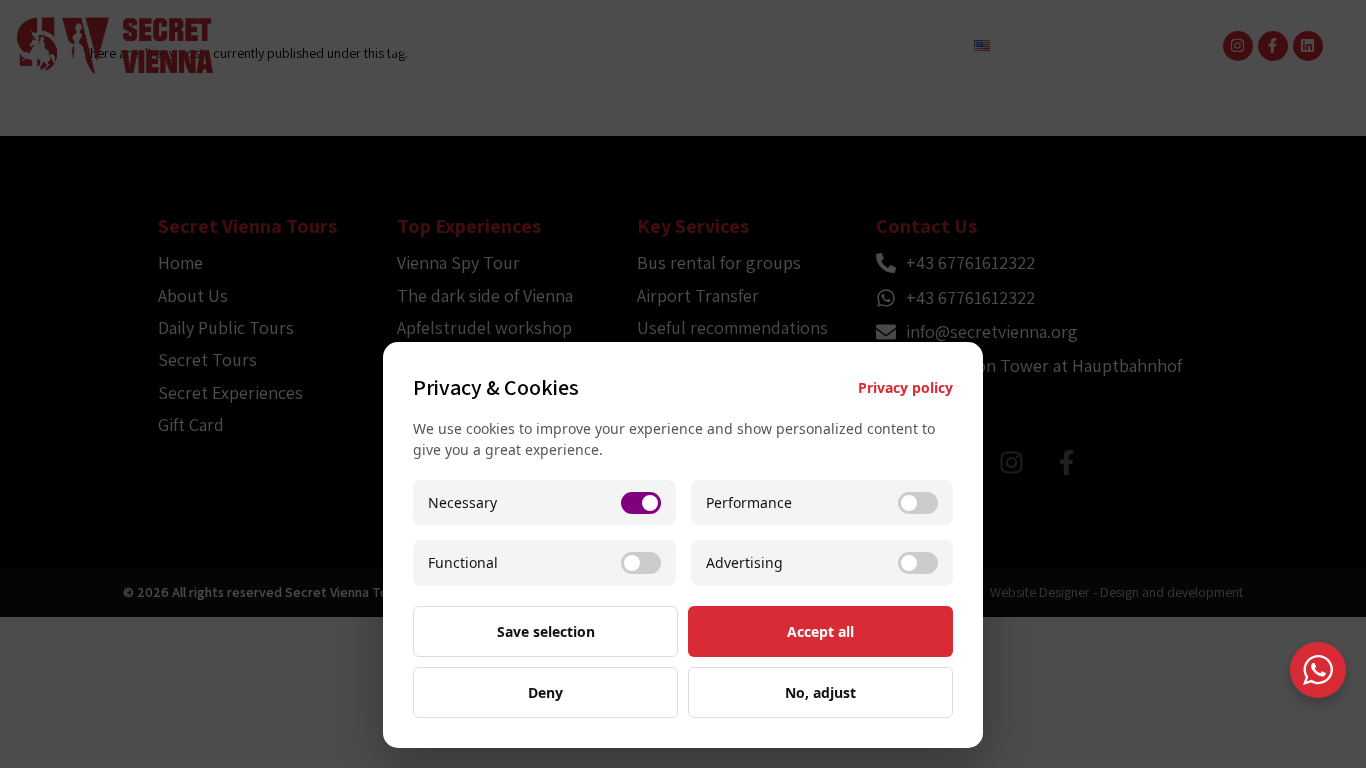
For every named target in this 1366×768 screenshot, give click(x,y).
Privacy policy (905, 387)
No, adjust (820, 692)
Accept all (820, 631)
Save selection (546, 631)
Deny (545, 692)
